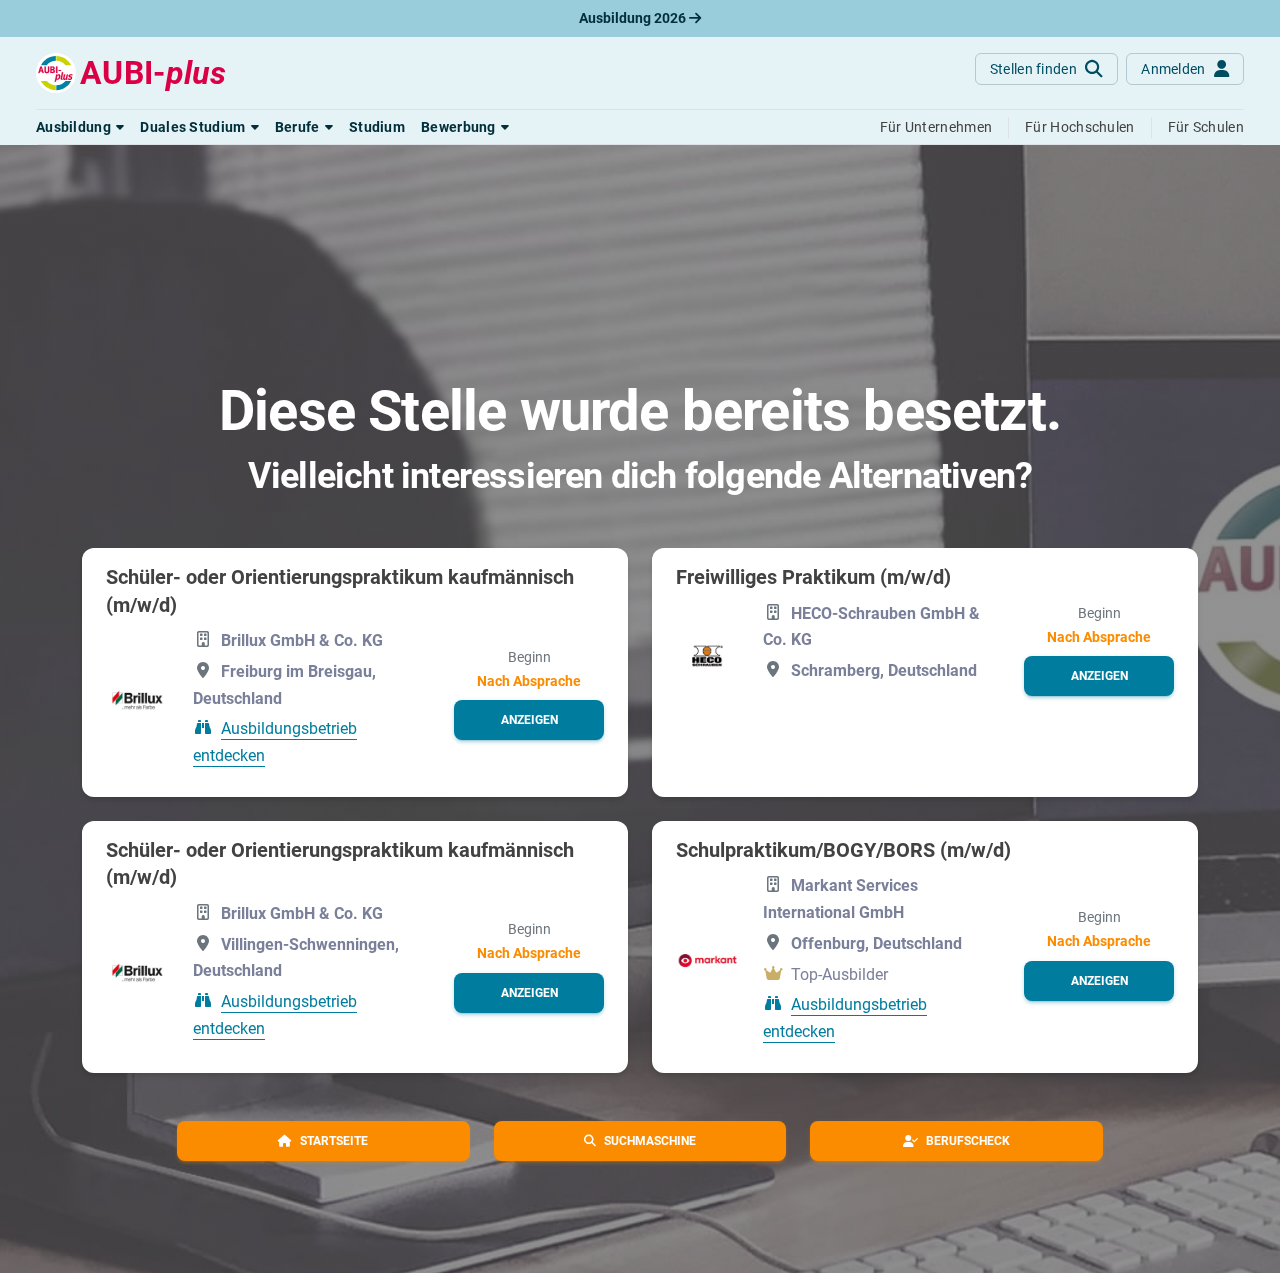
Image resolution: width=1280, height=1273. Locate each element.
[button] (80, 127)
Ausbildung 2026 (634, 18)
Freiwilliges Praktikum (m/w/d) (813, 577)
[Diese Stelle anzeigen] (137, 699)
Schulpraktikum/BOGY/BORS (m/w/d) (843, 850)
